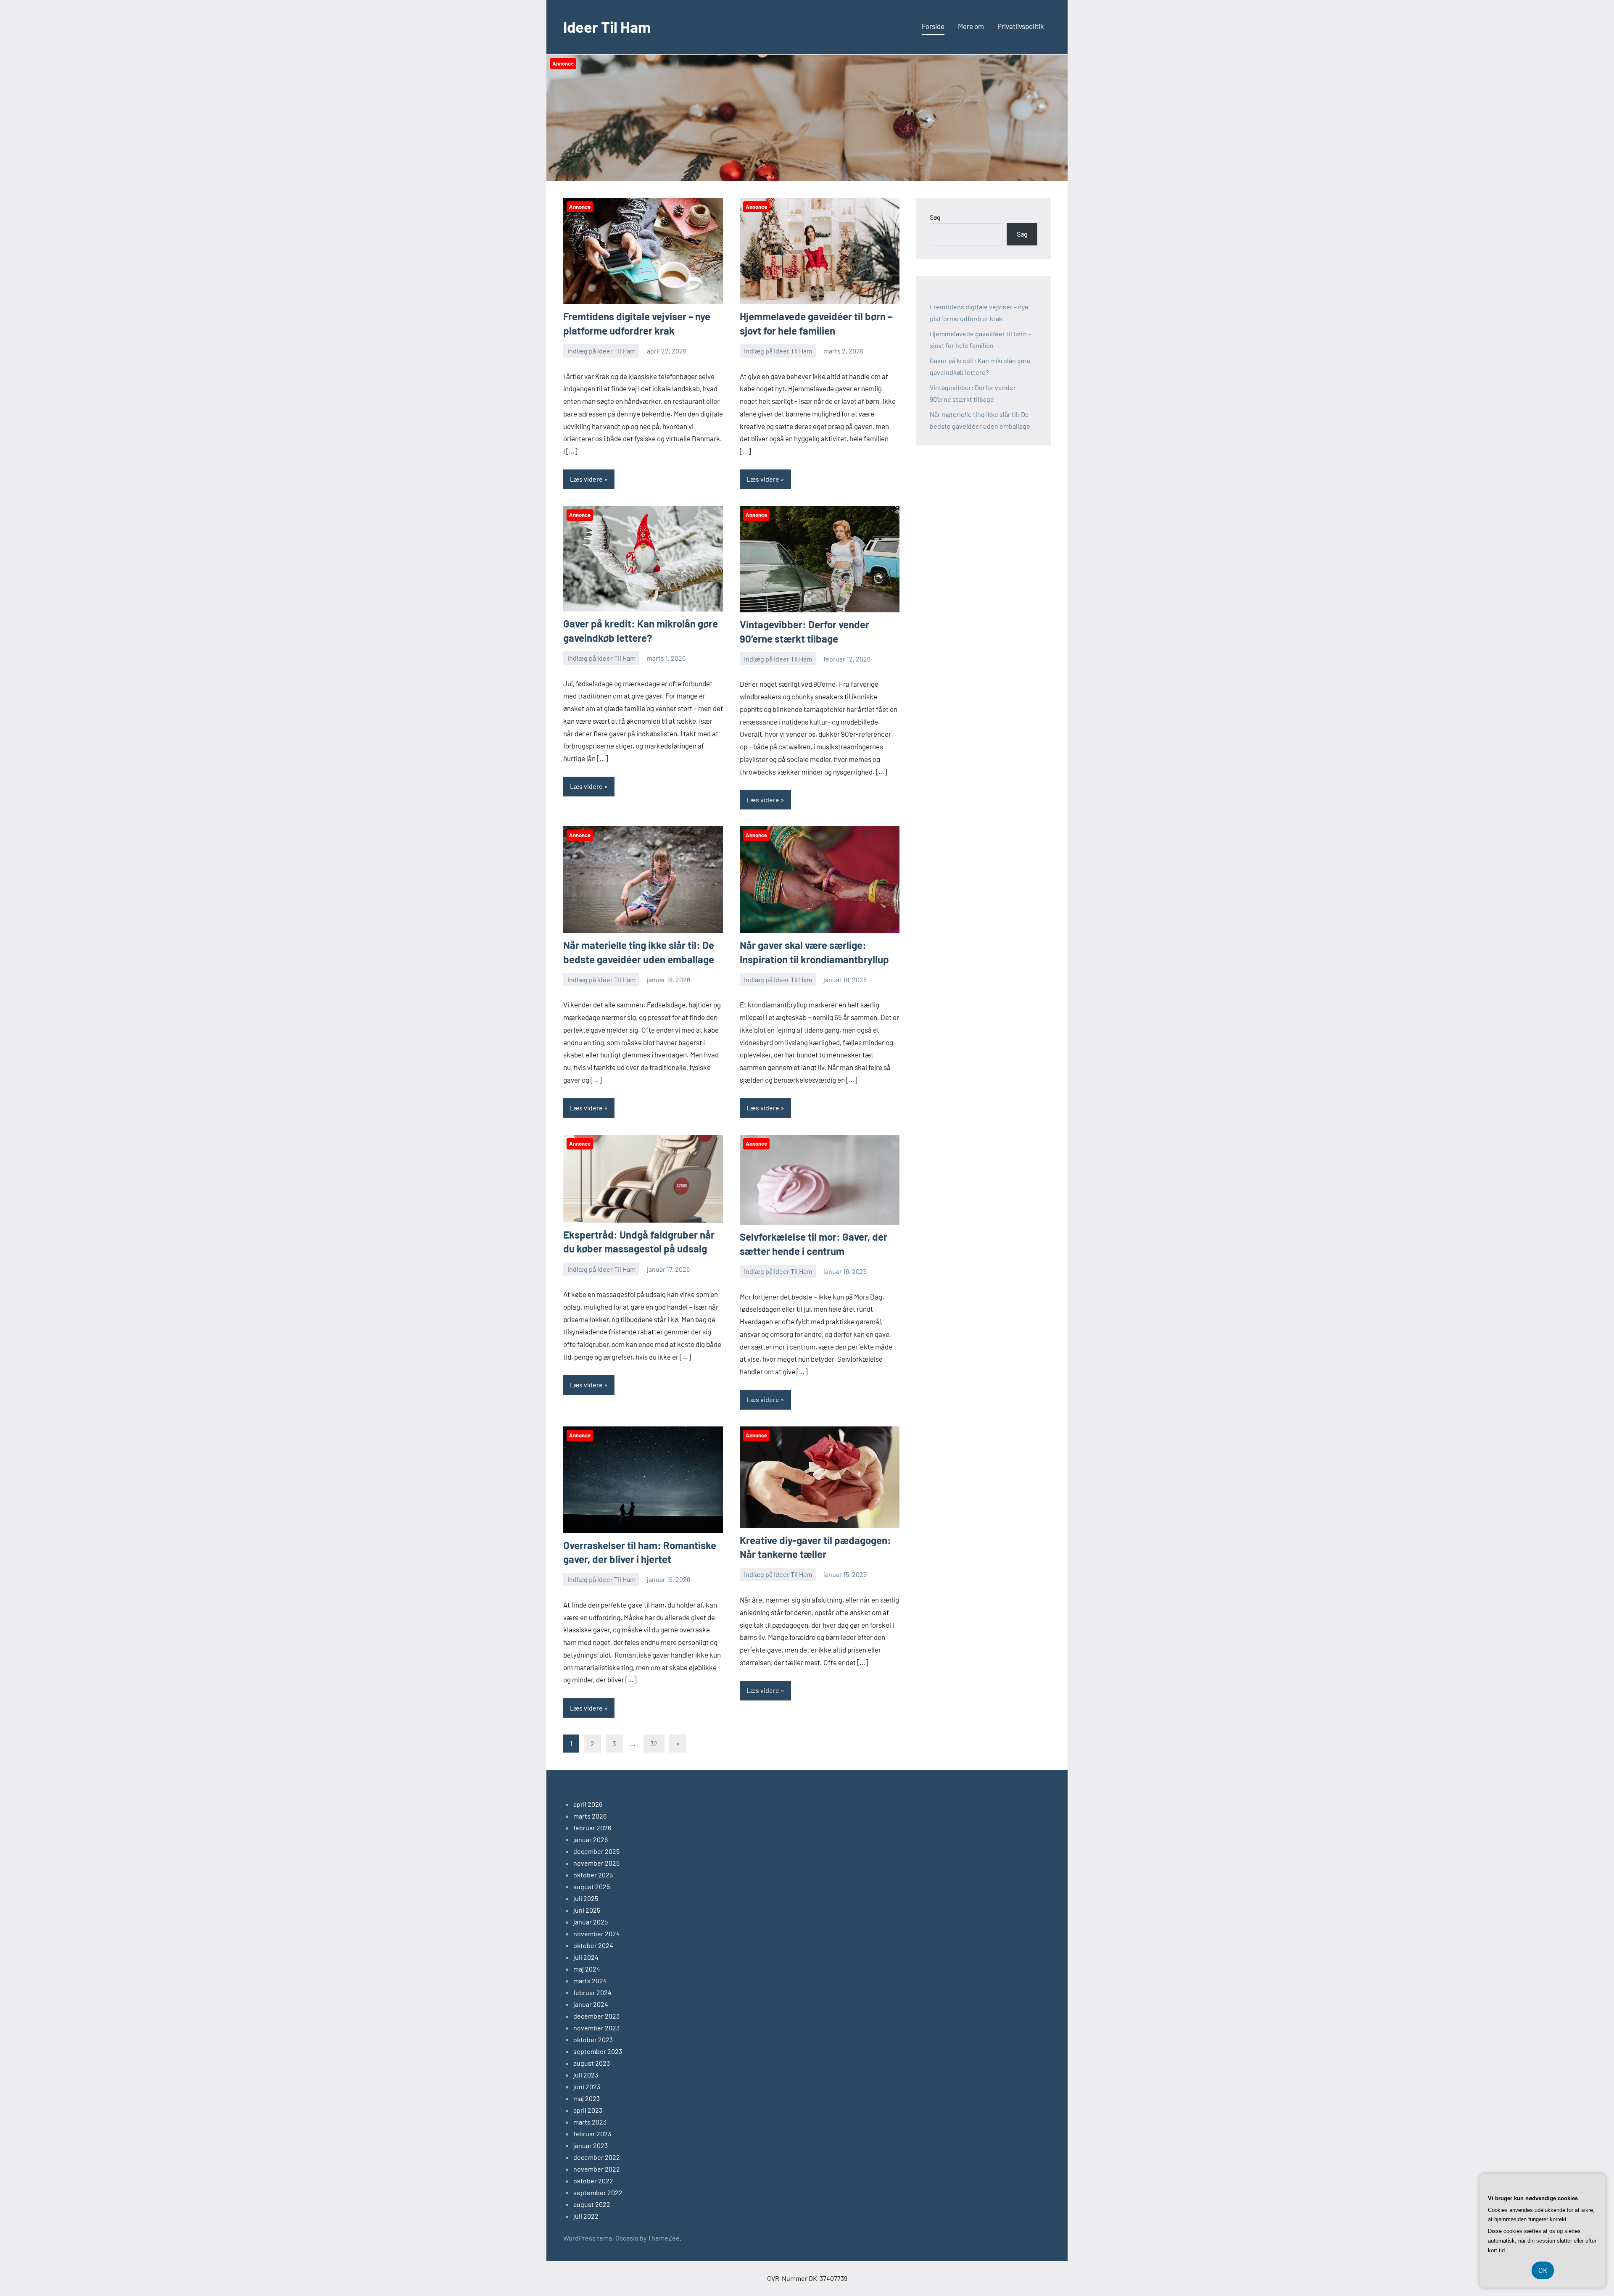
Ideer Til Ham (607, 27)
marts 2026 (590, 1816)
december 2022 (597, 2157)
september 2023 (598, 2051)
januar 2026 (591, 1839)
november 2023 (596, 2028)
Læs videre (586, 479)
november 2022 (597, 2169)
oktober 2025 (593, 1875)
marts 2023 (590, 2122)
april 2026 (588, 1804)
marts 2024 (590, 1981)
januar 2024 (591, 2004)
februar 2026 (592, 1828)
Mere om (971, 26)
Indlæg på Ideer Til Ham (601, 351)
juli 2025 (586, 1898)
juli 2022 (586, 2216)
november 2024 (597, 1934)
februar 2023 (592, 2134)
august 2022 (592, 2204)
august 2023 (592, 2063)
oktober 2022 (593, 2181)
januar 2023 (591, 2145)
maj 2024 (587, 1969)
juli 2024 (586, 1957)
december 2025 (596, 1851)
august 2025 (592, 1886)
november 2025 (596, 1863)
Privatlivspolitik (1021, 26)
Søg (935, 217)
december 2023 (596, 2016)
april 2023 (588, 2110)
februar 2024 (592, 1992)
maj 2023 (587, 2098)
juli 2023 (586, 2075)
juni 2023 (587, 2086)
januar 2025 (591, 1922)
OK (1543, 2270)
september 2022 (598, 2192)
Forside (933, 26)
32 (654, 1743)
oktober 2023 (593, 2039)
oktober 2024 (593, 1945)
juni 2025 (587, 1910)
